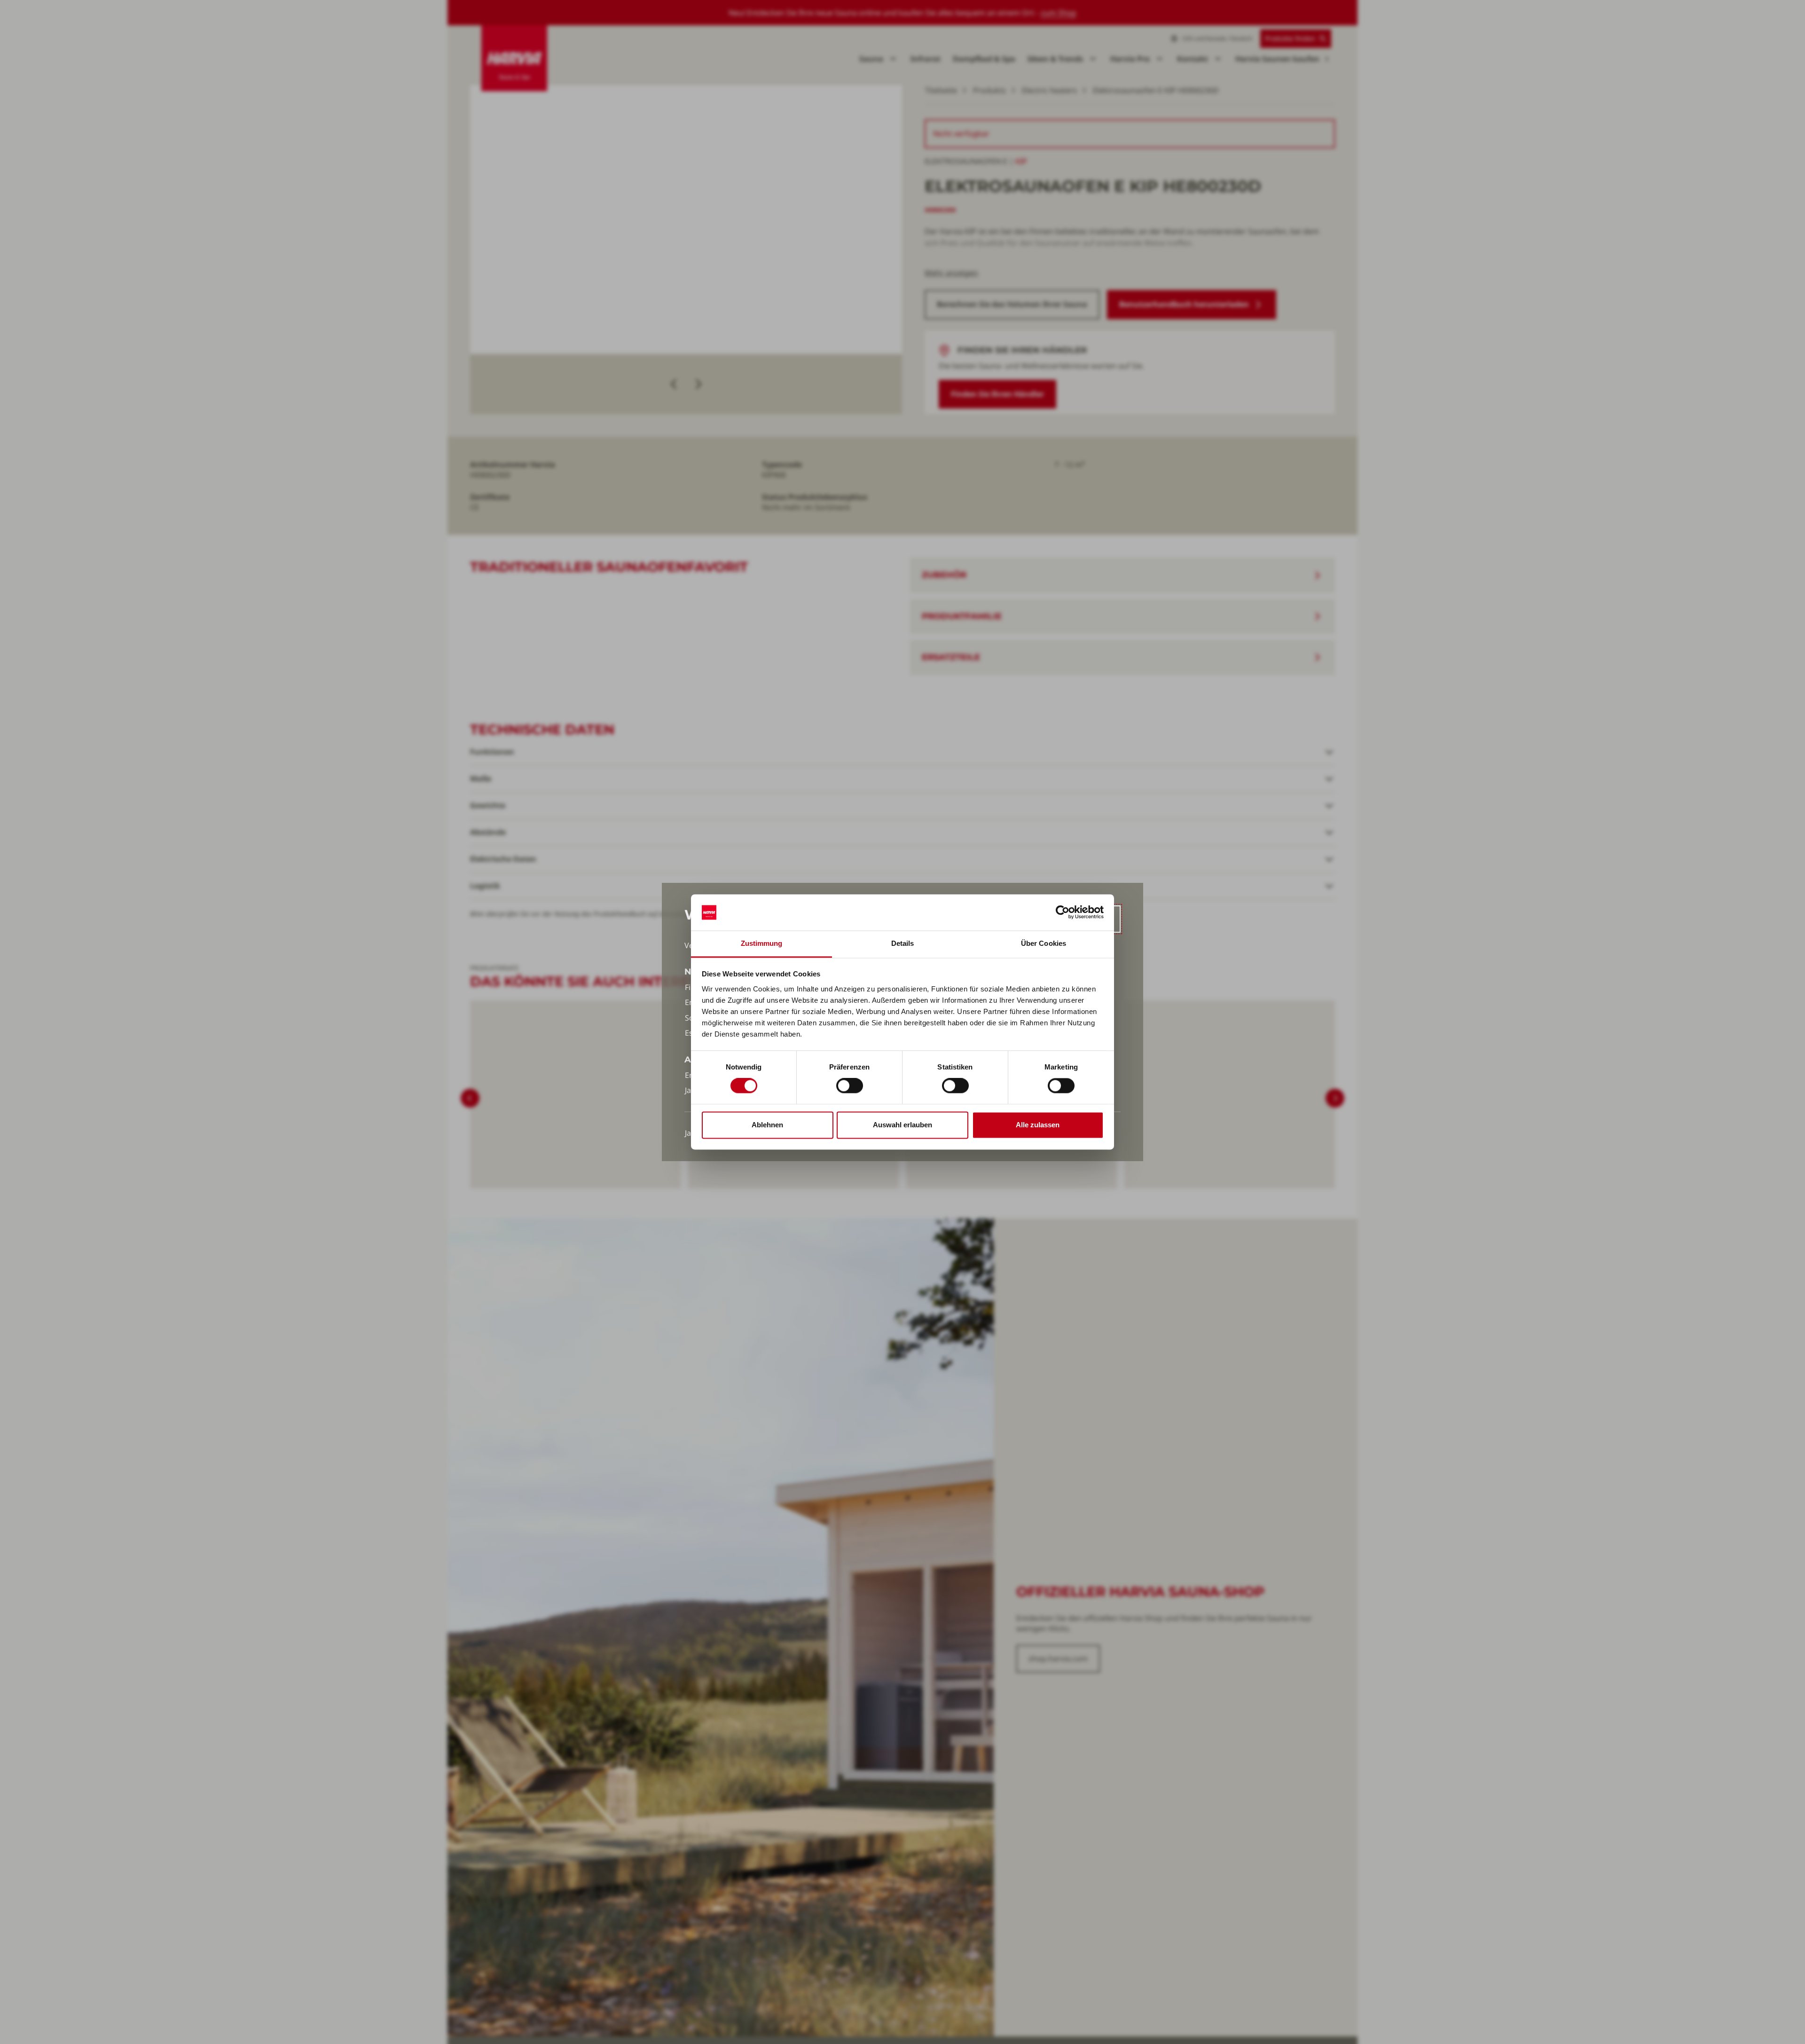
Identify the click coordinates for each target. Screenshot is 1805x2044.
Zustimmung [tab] (762, 943)
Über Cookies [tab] (1044, 943)
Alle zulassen (1038, 1125)
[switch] (850, 1086)
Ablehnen (767, 1125)
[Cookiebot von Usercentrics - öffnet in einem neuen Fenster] (1063, 912)
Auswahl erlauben (902, 1125)
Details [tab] (903, 943)
